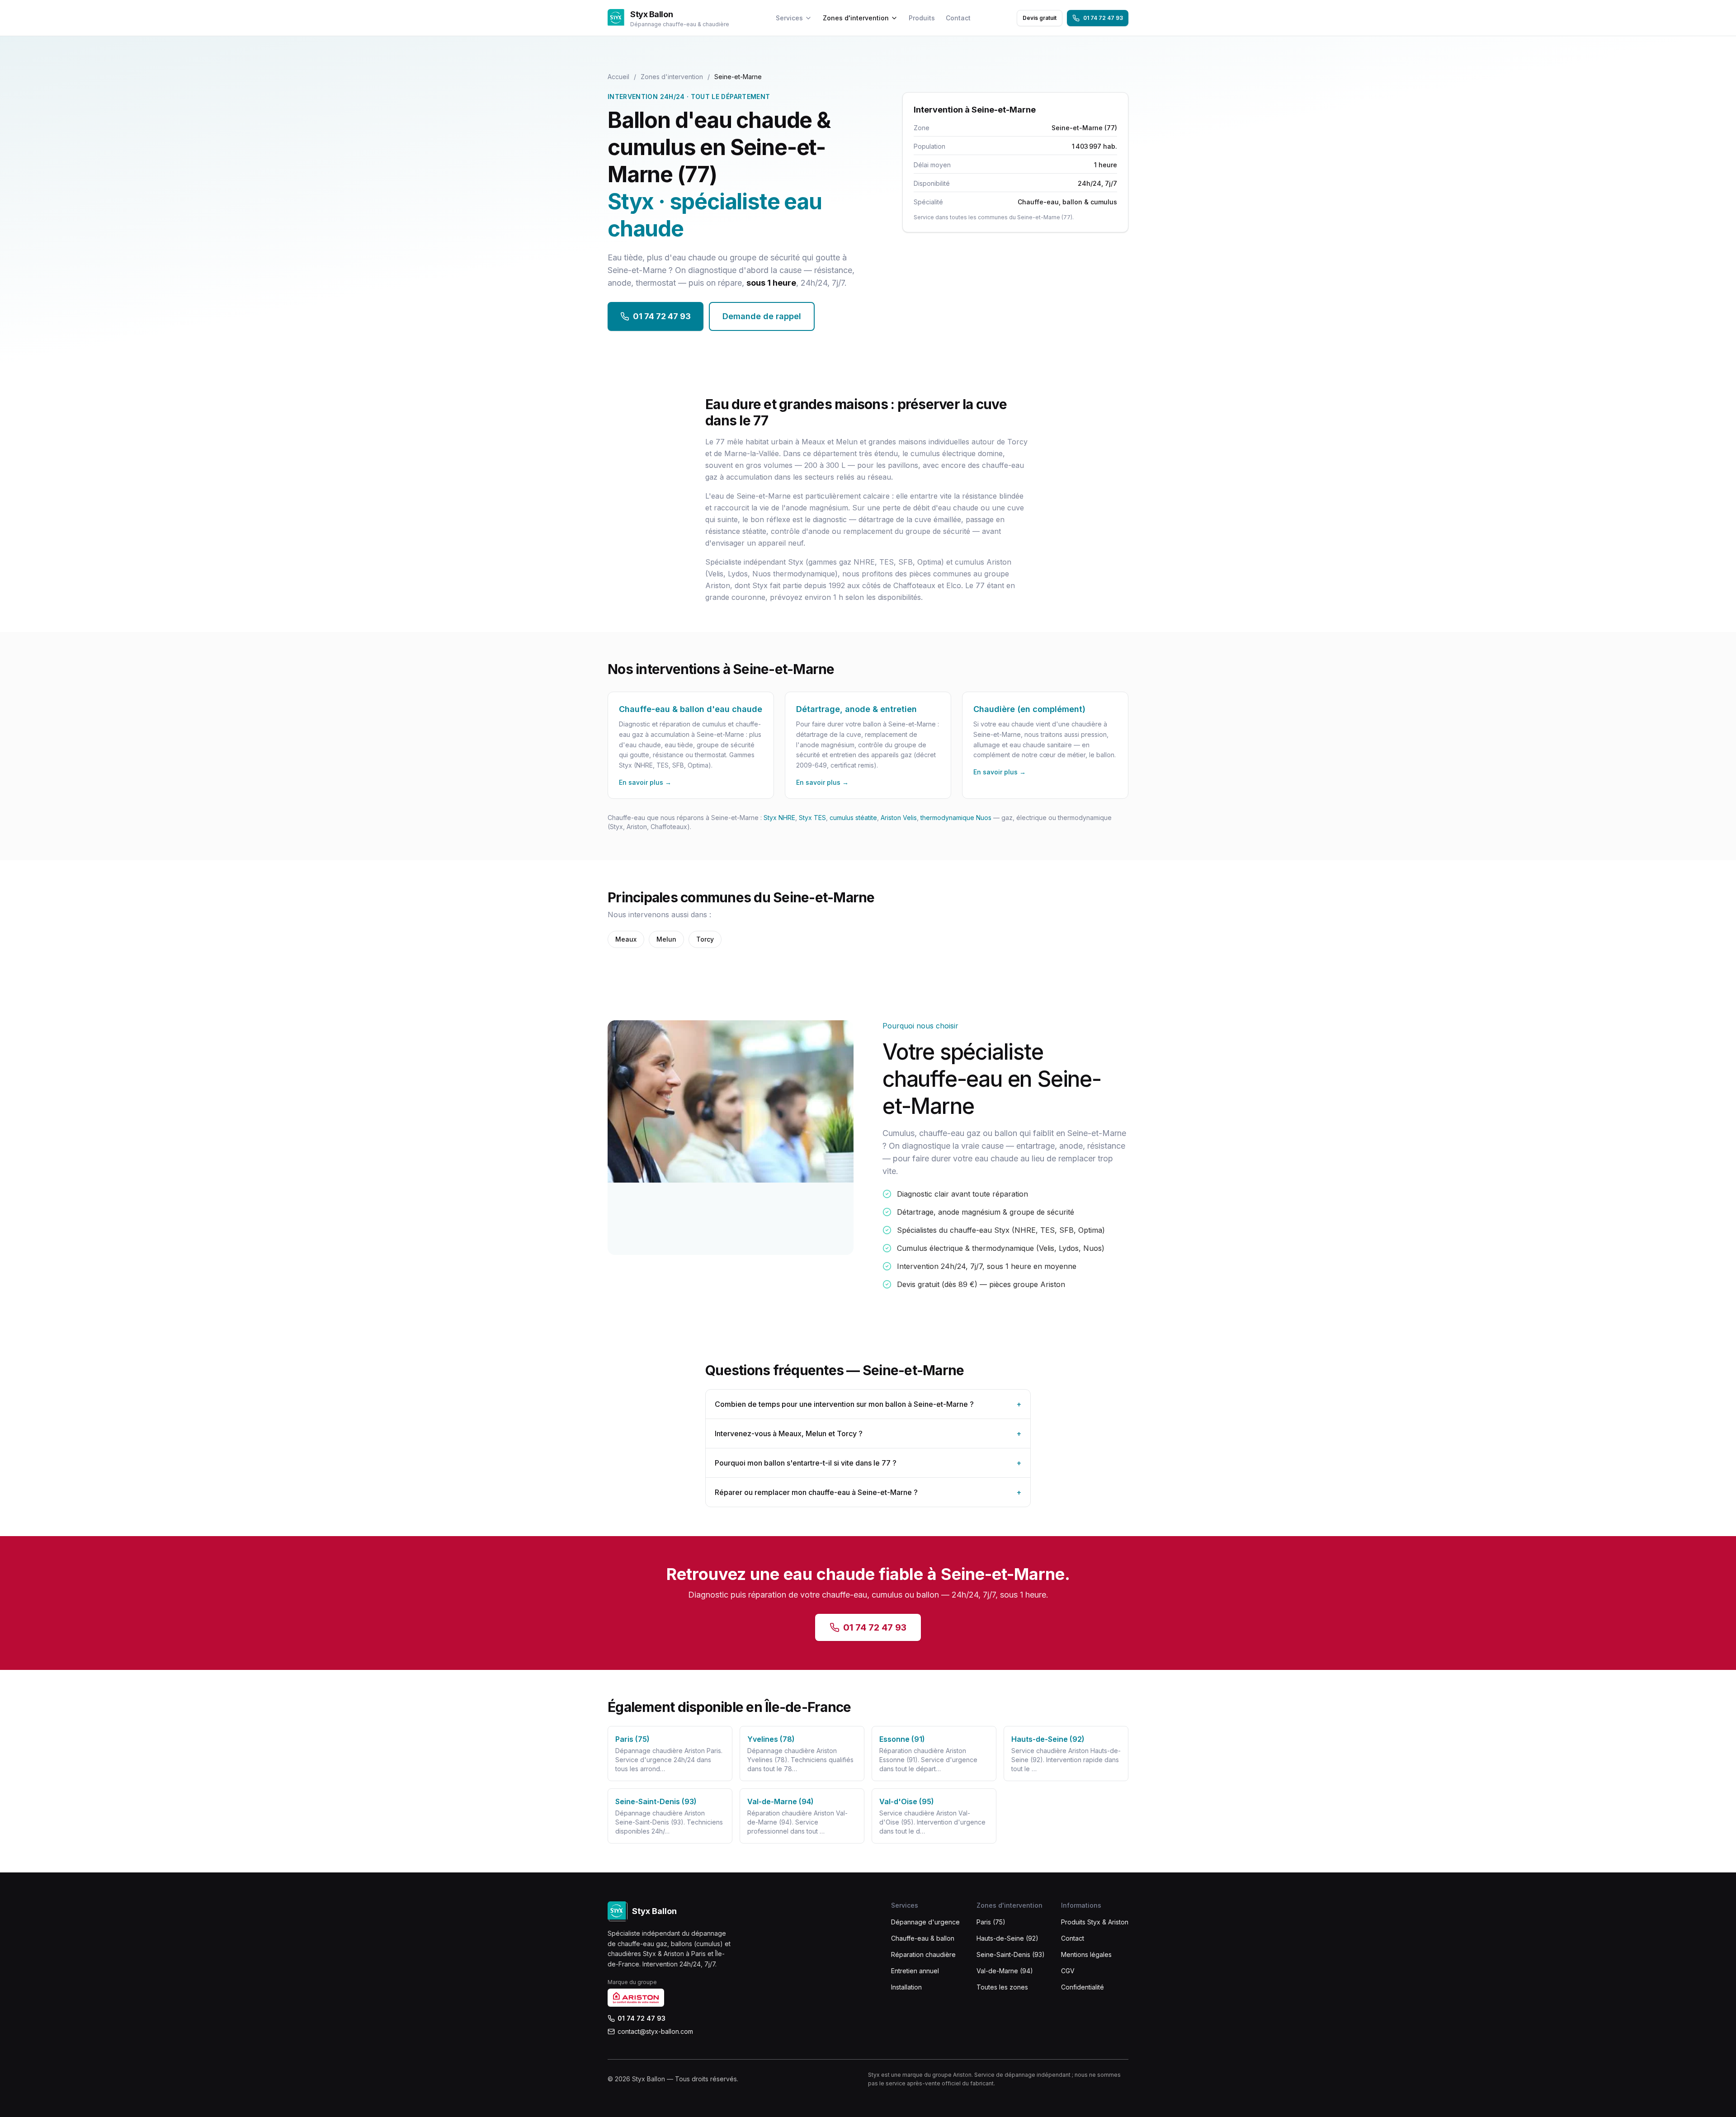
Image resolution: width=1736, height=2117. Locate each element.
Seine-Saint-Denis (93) (1011, 1954)
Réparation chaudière (923, 1954)
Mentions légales (1086, 1954)
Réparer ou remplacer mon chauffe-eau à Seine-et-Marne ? (868, 1492)
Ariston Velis (899, 818)
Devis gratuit (1040, 18)
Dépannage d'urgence (925, 1922)
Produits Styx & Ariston (1095, 1922)
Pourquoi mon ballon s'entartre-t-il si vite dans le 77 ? (868, 1463)
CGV (1068, 1971)
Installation (906, 1987)
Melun (666, 939)
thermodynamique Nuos (956, 818)
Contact (958, 18)
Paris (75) (991, 1922)
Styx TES (812, 818)
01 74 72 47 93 (1103, 18)
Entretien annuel (915, 1971)
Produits (922, 18)
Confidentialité (1083, 1987)
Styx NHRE (779, 818)
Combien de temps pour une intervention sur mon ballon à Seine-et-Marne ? (868, 1404)
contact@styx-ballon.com (655, 2031)
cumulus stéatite (853, 818)
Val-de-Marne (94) (1005, 1971)
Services (789, 18)
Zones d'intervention (856, 18)
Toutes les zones (1002, 1987)
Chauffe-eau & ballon (923, 1938)
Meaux (626, 939)
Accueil (618, 77)
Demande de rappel (762, 316)
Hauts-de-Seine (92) (1007, 1938)
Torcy (705, 939)
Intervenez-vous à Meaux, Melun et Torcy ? (868, 1433)
